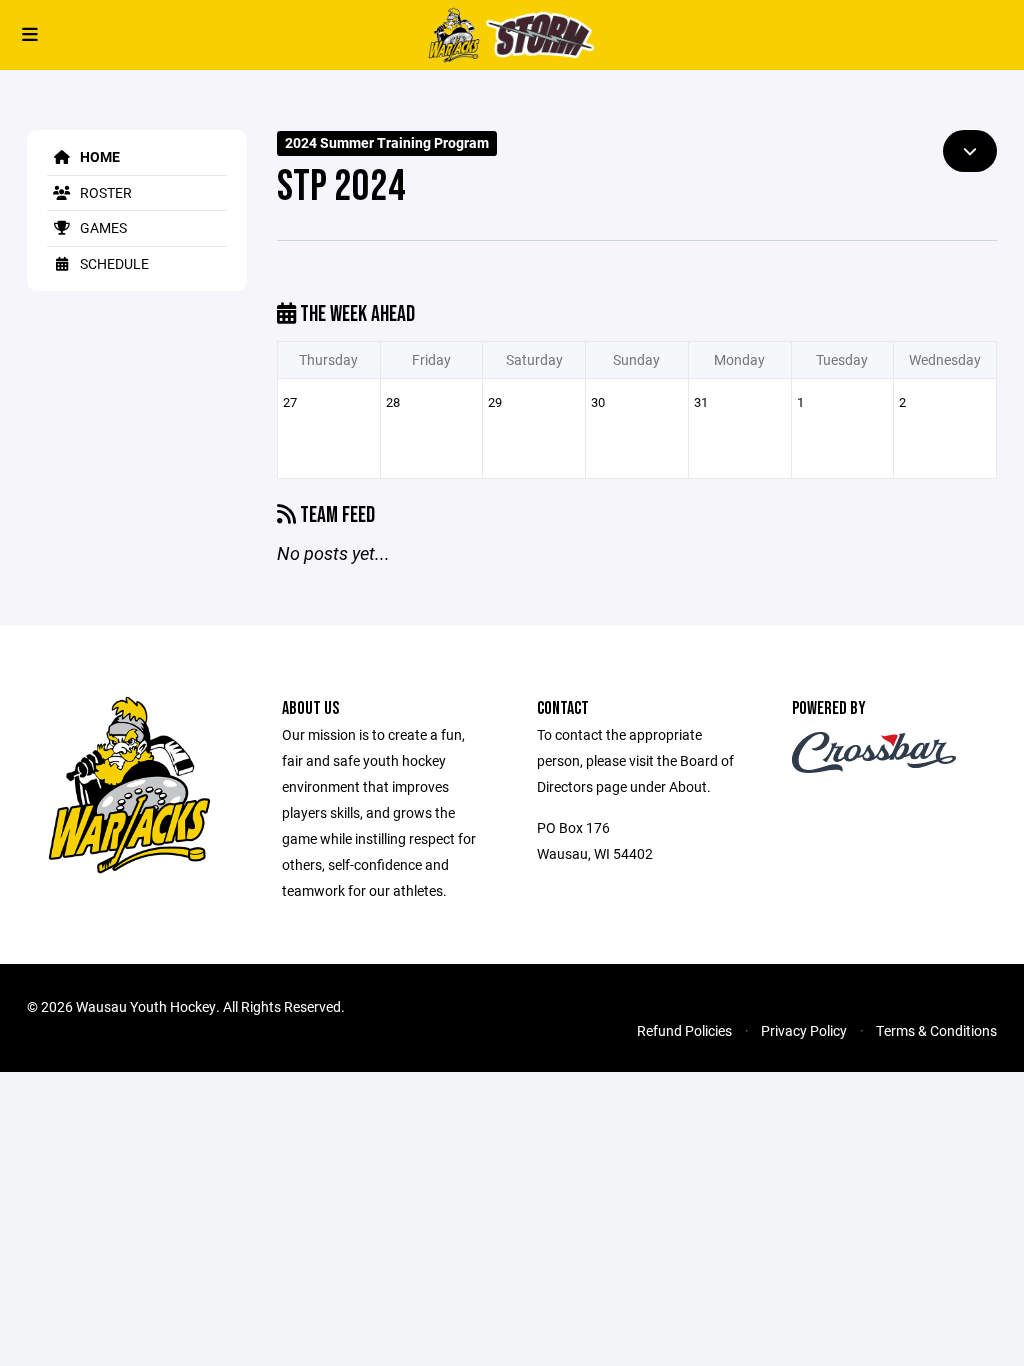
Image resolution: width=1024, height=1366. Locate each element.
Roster (104, 192)
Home (98, 156)
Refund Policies (684, 1030)
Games (102, 227)
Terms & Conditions (936, 1030)
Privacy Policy (804, 1030)
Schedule (113, 263)
